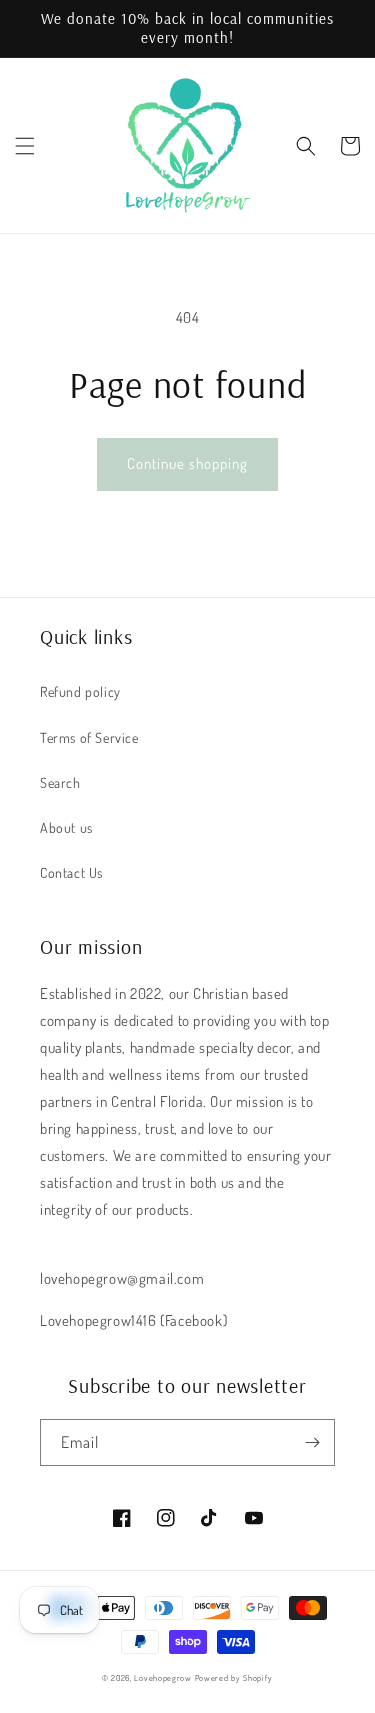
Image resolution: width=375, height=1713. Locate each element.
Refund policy (80, 691)
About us (66, 827)
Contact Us (71, 872)
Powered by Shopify (234, 1677)
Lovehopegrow (162, 1677)
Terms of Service (89, 737)
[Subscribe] (312, 1442)
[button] (25, 146)
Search (60, 782)
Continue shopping (187, 463)
